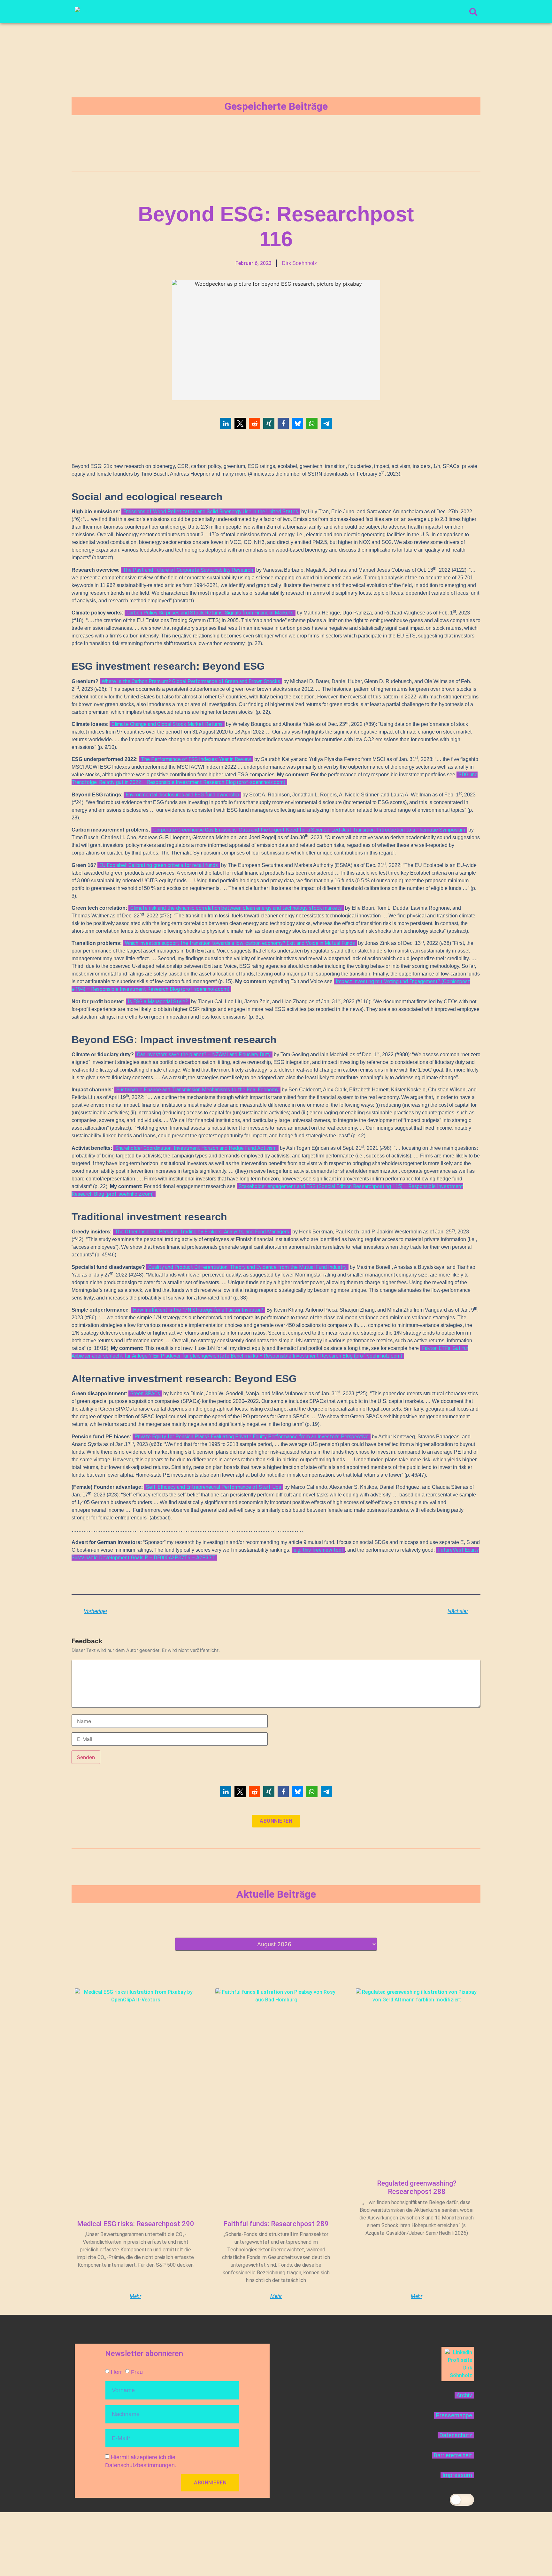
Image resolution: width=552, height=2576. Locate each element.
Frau (137, 2372)
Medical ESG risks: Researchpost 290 (136, 2224)
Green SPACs (145, 1393)
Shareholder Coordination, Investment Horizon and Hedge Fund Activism (196, 1148)
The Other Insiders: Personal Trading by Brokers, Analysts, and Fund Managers (202, 1232)
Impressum (457, 2475)
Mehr (135, 2296)
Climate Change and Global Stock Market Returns (167, 724)
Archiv (464, 2395)
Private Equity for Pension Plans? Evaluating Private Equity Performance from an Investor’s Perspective (252, 1437)
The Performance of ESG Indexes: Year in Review (196, 759)
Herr (116, 2372)
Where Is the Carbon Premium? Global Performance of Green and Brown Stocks (191, 681)
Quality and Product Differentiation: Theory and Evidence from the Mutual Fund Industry (247, 1267)
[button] (226, 423)
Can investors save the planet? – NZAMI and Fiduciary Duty (204, 1055)
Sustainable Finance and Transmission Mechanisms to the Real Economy (197, 1090)
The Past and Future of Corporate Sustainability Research (188, 570)
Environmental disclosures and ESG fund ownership (182, 795)
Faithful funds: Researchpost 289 (276, 2224)
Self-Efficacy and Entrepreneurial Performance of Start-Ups (214, 1487)
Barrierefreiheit (453, 2455)
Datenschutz (456, 2435)
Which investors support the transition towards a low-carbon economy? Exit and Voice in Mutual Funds (240, 943)
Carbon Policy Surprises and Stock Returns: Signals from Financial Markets (210, 613)
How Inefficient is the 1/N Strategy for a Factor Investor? (198, 1310)
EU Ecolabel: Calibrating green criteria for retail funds (159, 865)
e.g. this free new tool (318, 1550)
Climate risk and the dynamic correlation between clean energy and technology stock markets (236, 908)
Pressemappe (454, 2415)
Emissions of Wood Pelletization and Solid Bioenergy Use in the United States (211, 512)
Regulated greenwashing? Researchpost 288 (417, 2187)
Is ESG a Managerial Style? (158, 1002)
